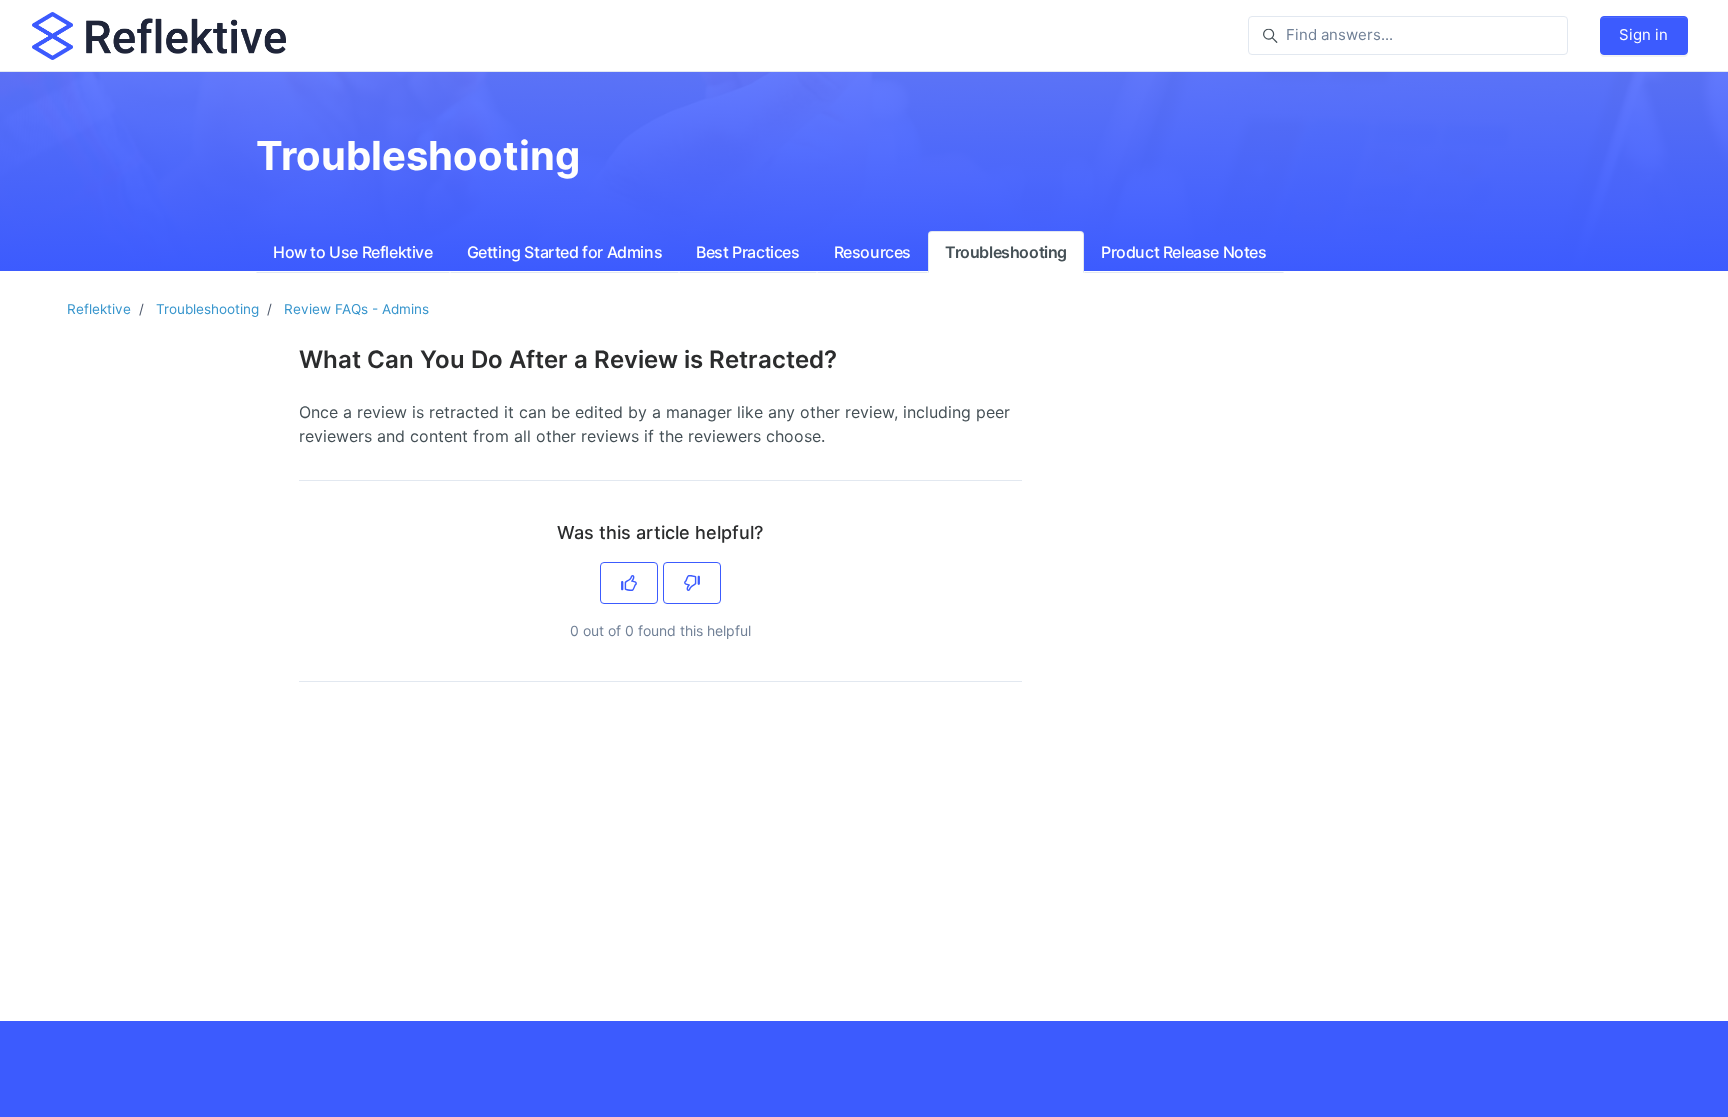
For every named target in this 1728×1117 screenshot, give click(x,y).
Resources (872, 252)
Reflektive (99, 309)
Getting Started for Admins (565, 252)
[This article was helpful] (629, 583)
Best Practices (747, 252)
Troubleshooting (1006, 252)
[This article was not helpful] (692, 583)
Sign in (1643, 34)
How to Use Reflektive (353, 252)
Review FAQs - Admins (356, 309)
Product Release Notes (1184, 252)
